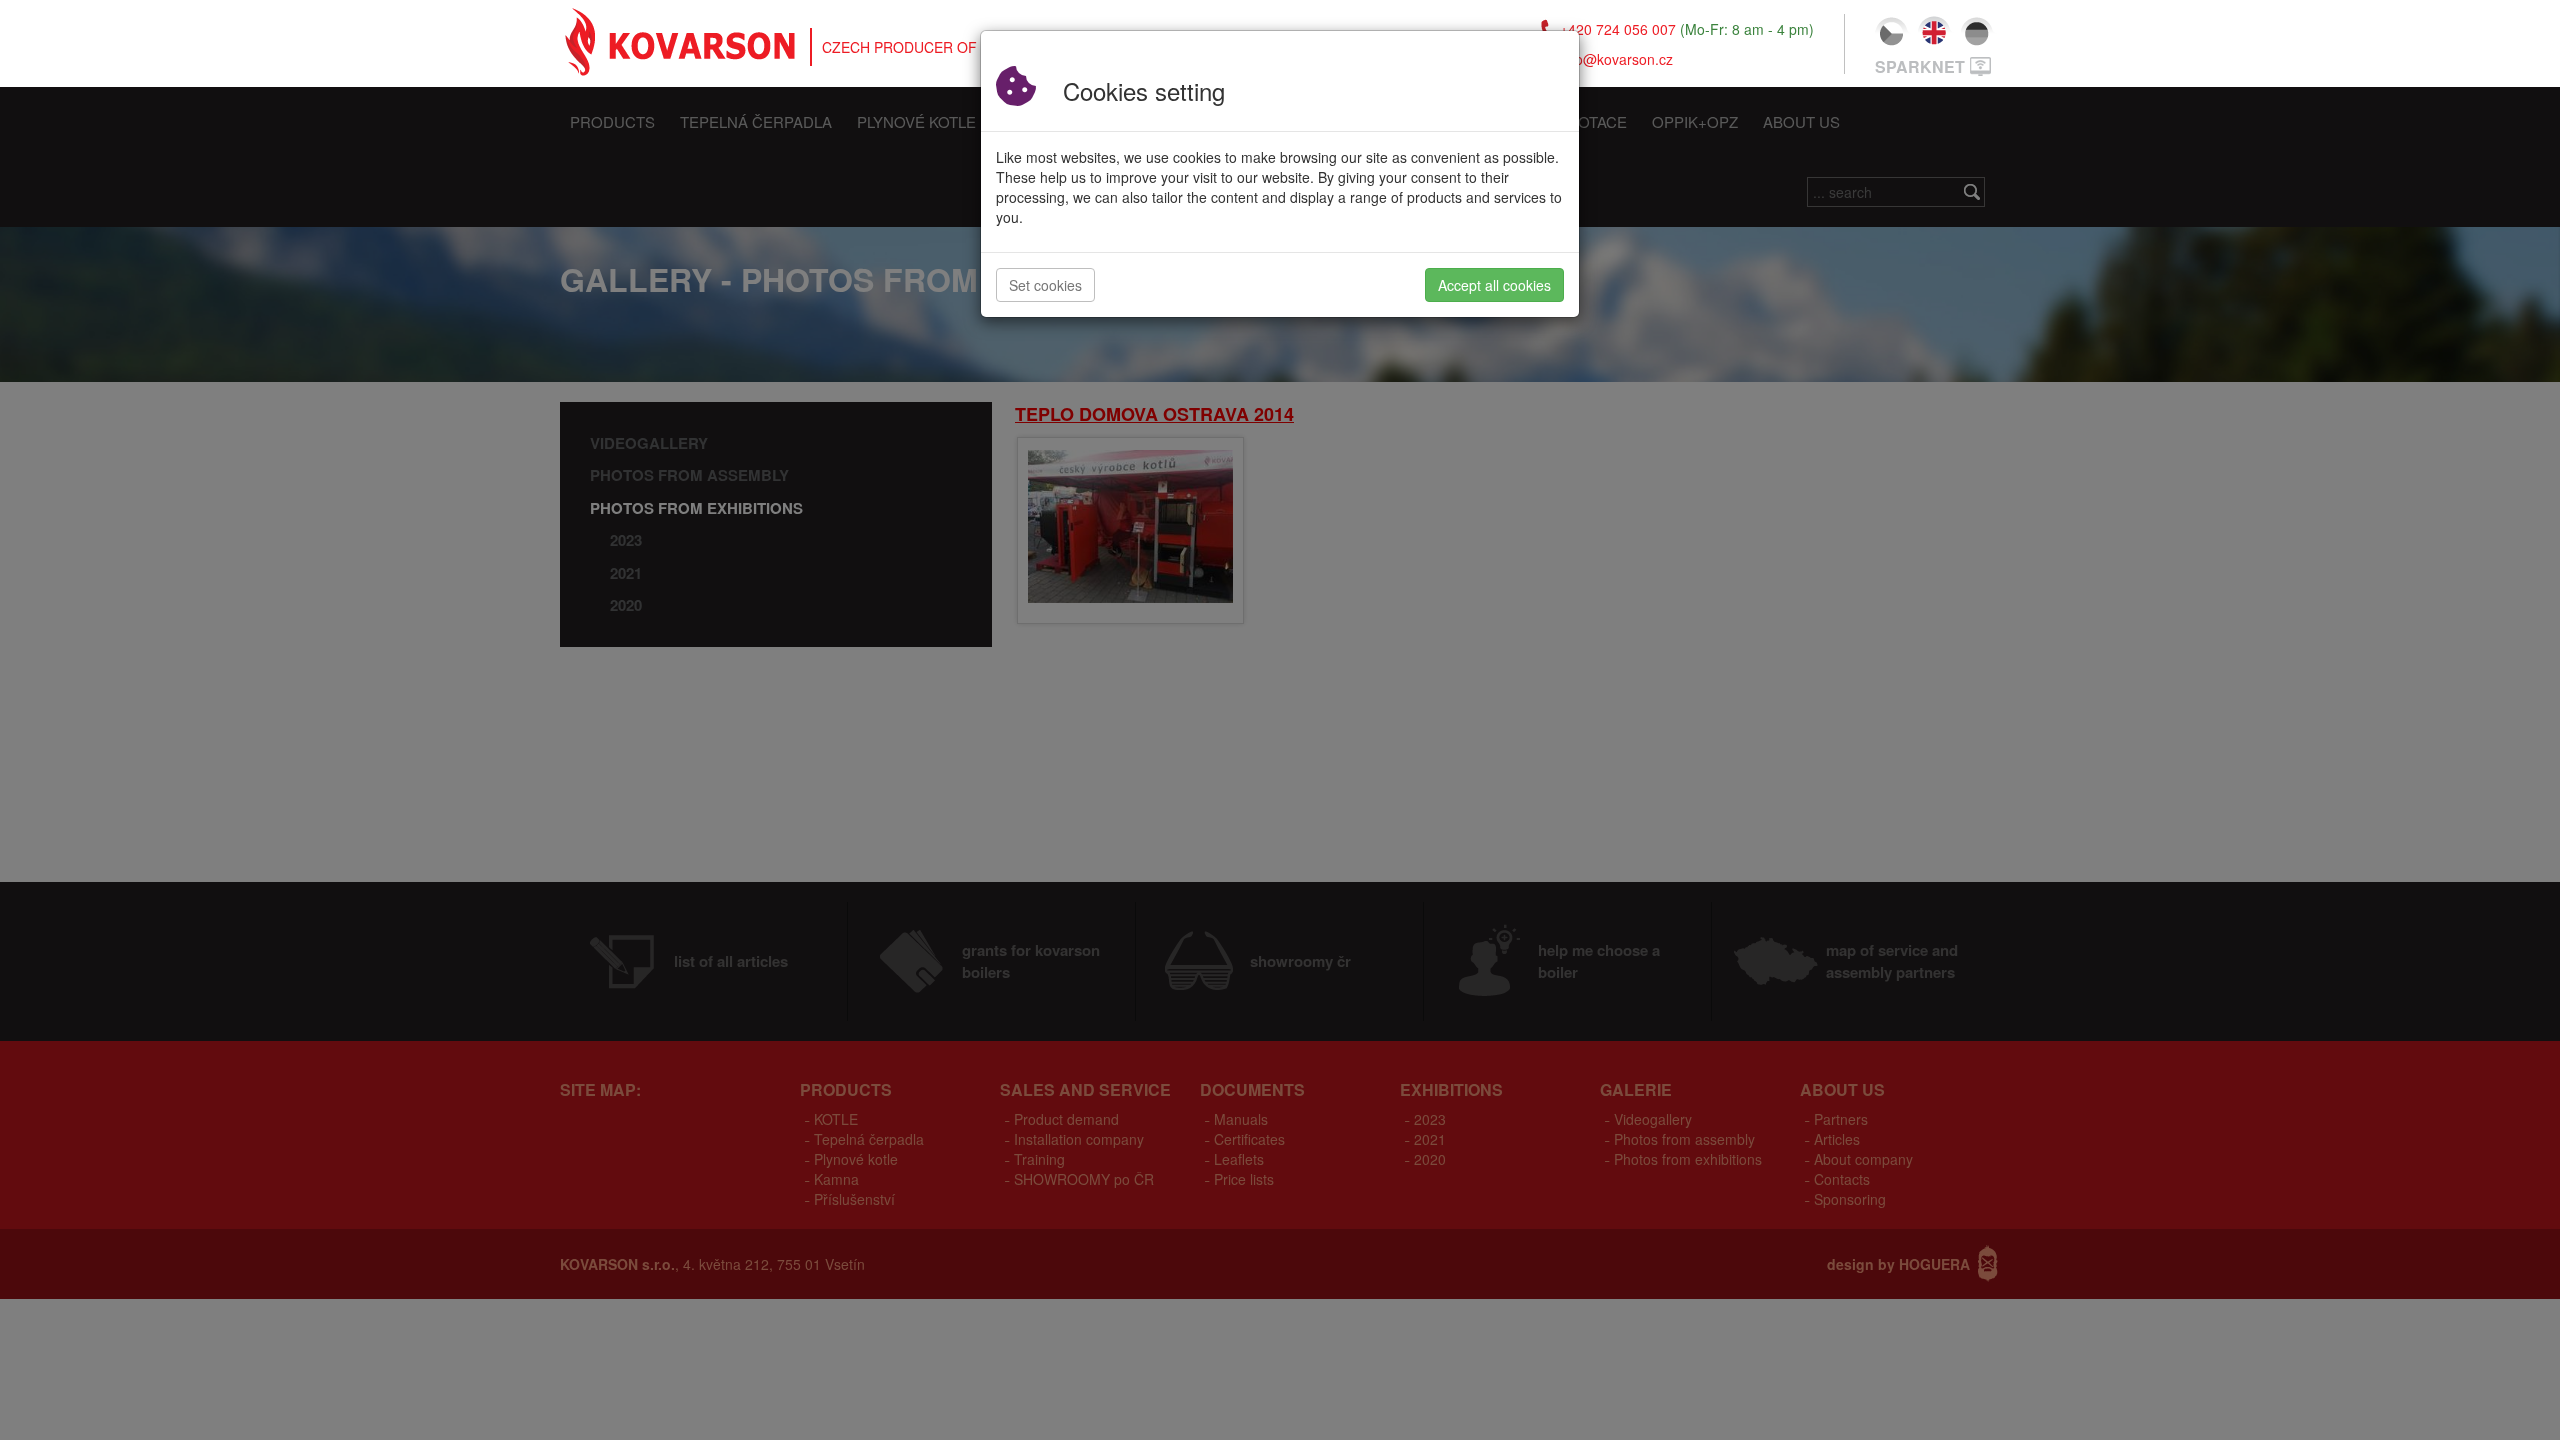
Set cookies (1045, 285)
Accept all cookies (1494, 285)
